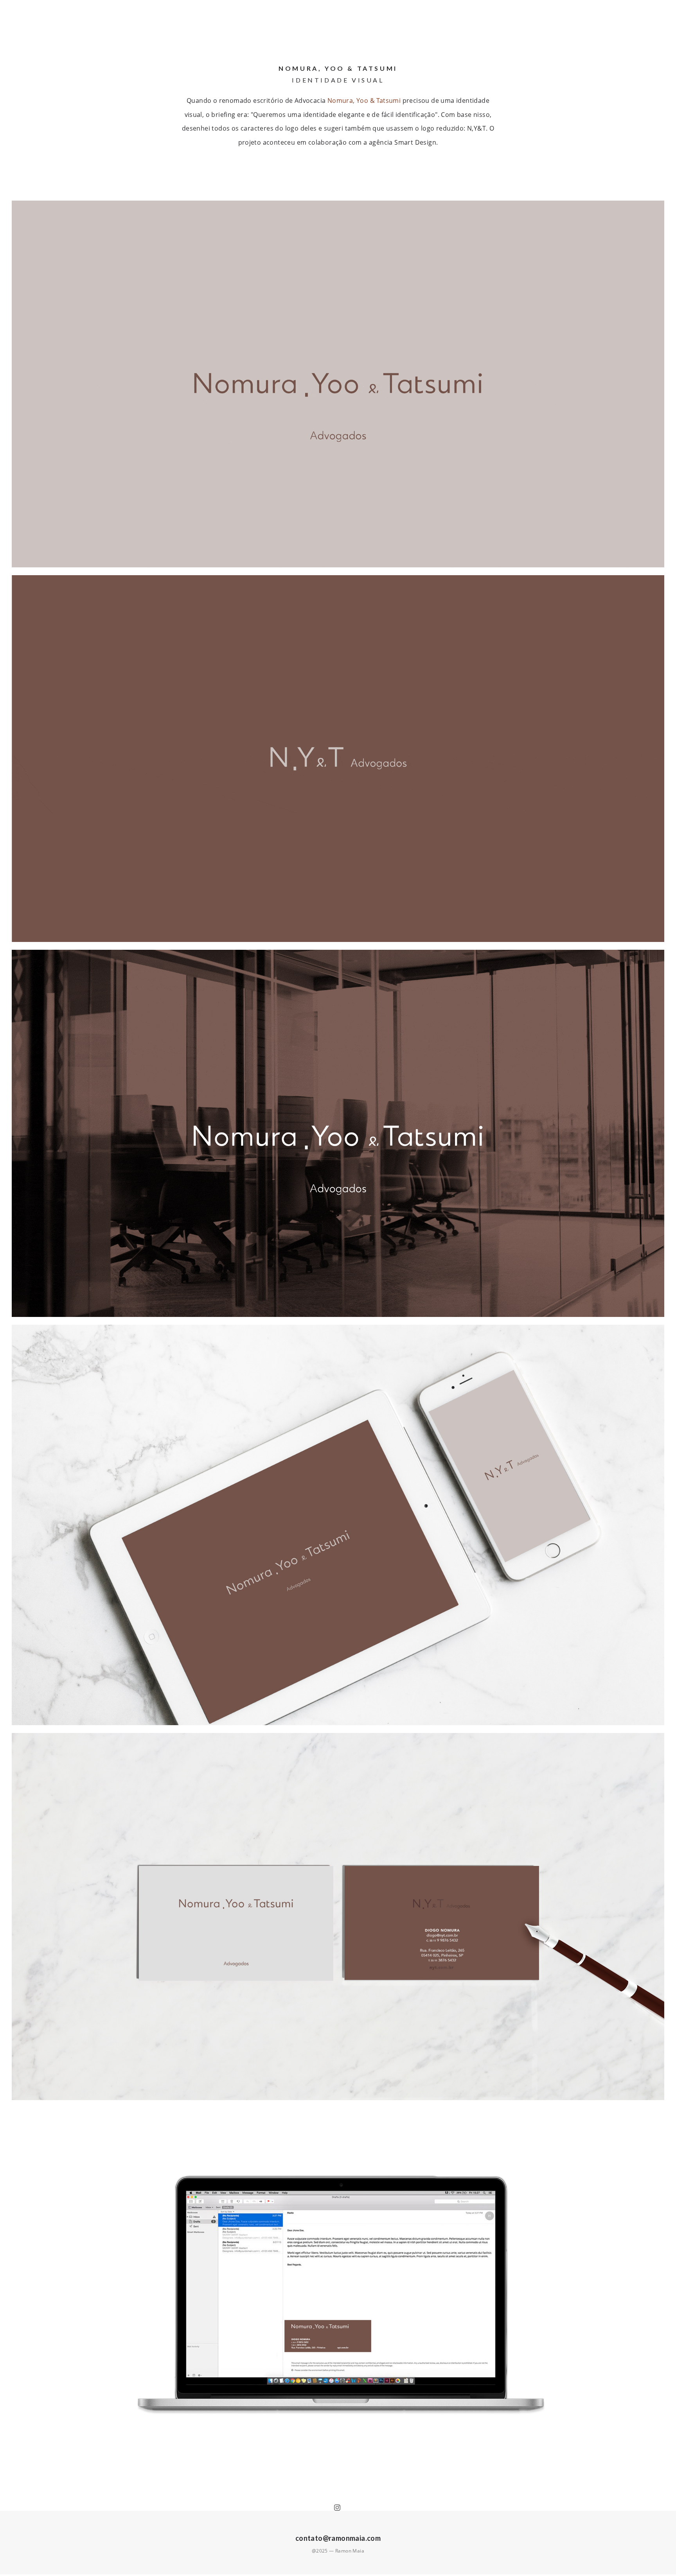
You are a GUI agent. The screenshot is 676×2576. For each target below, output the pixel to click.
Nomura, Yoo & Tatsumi (364, 100)
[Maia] (22, 22)
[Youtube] (338, 2508)
